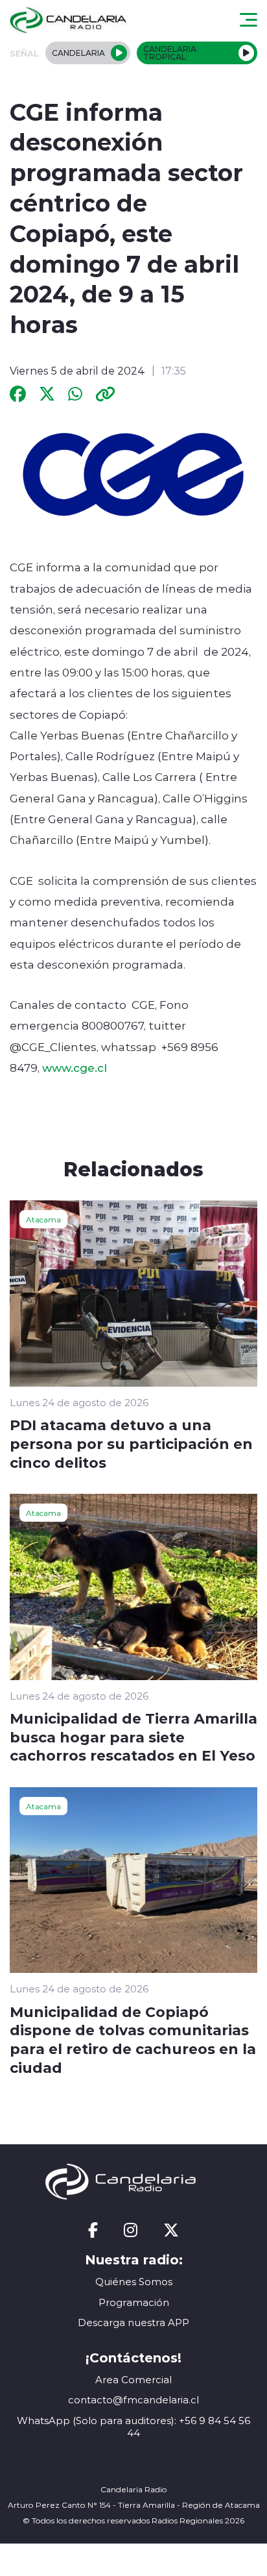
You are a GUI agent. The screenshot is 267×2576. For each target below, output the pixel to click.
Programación (134, 2302)
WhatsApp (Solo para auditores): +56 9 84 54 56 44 (133, 2427)
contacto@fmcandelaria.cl (133, 2400)
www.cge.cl (75, 1067)
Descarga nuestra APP (133, 2322)
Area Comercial (133, 2380)
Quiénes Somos (134, 2282)
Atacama (43, 1219)
